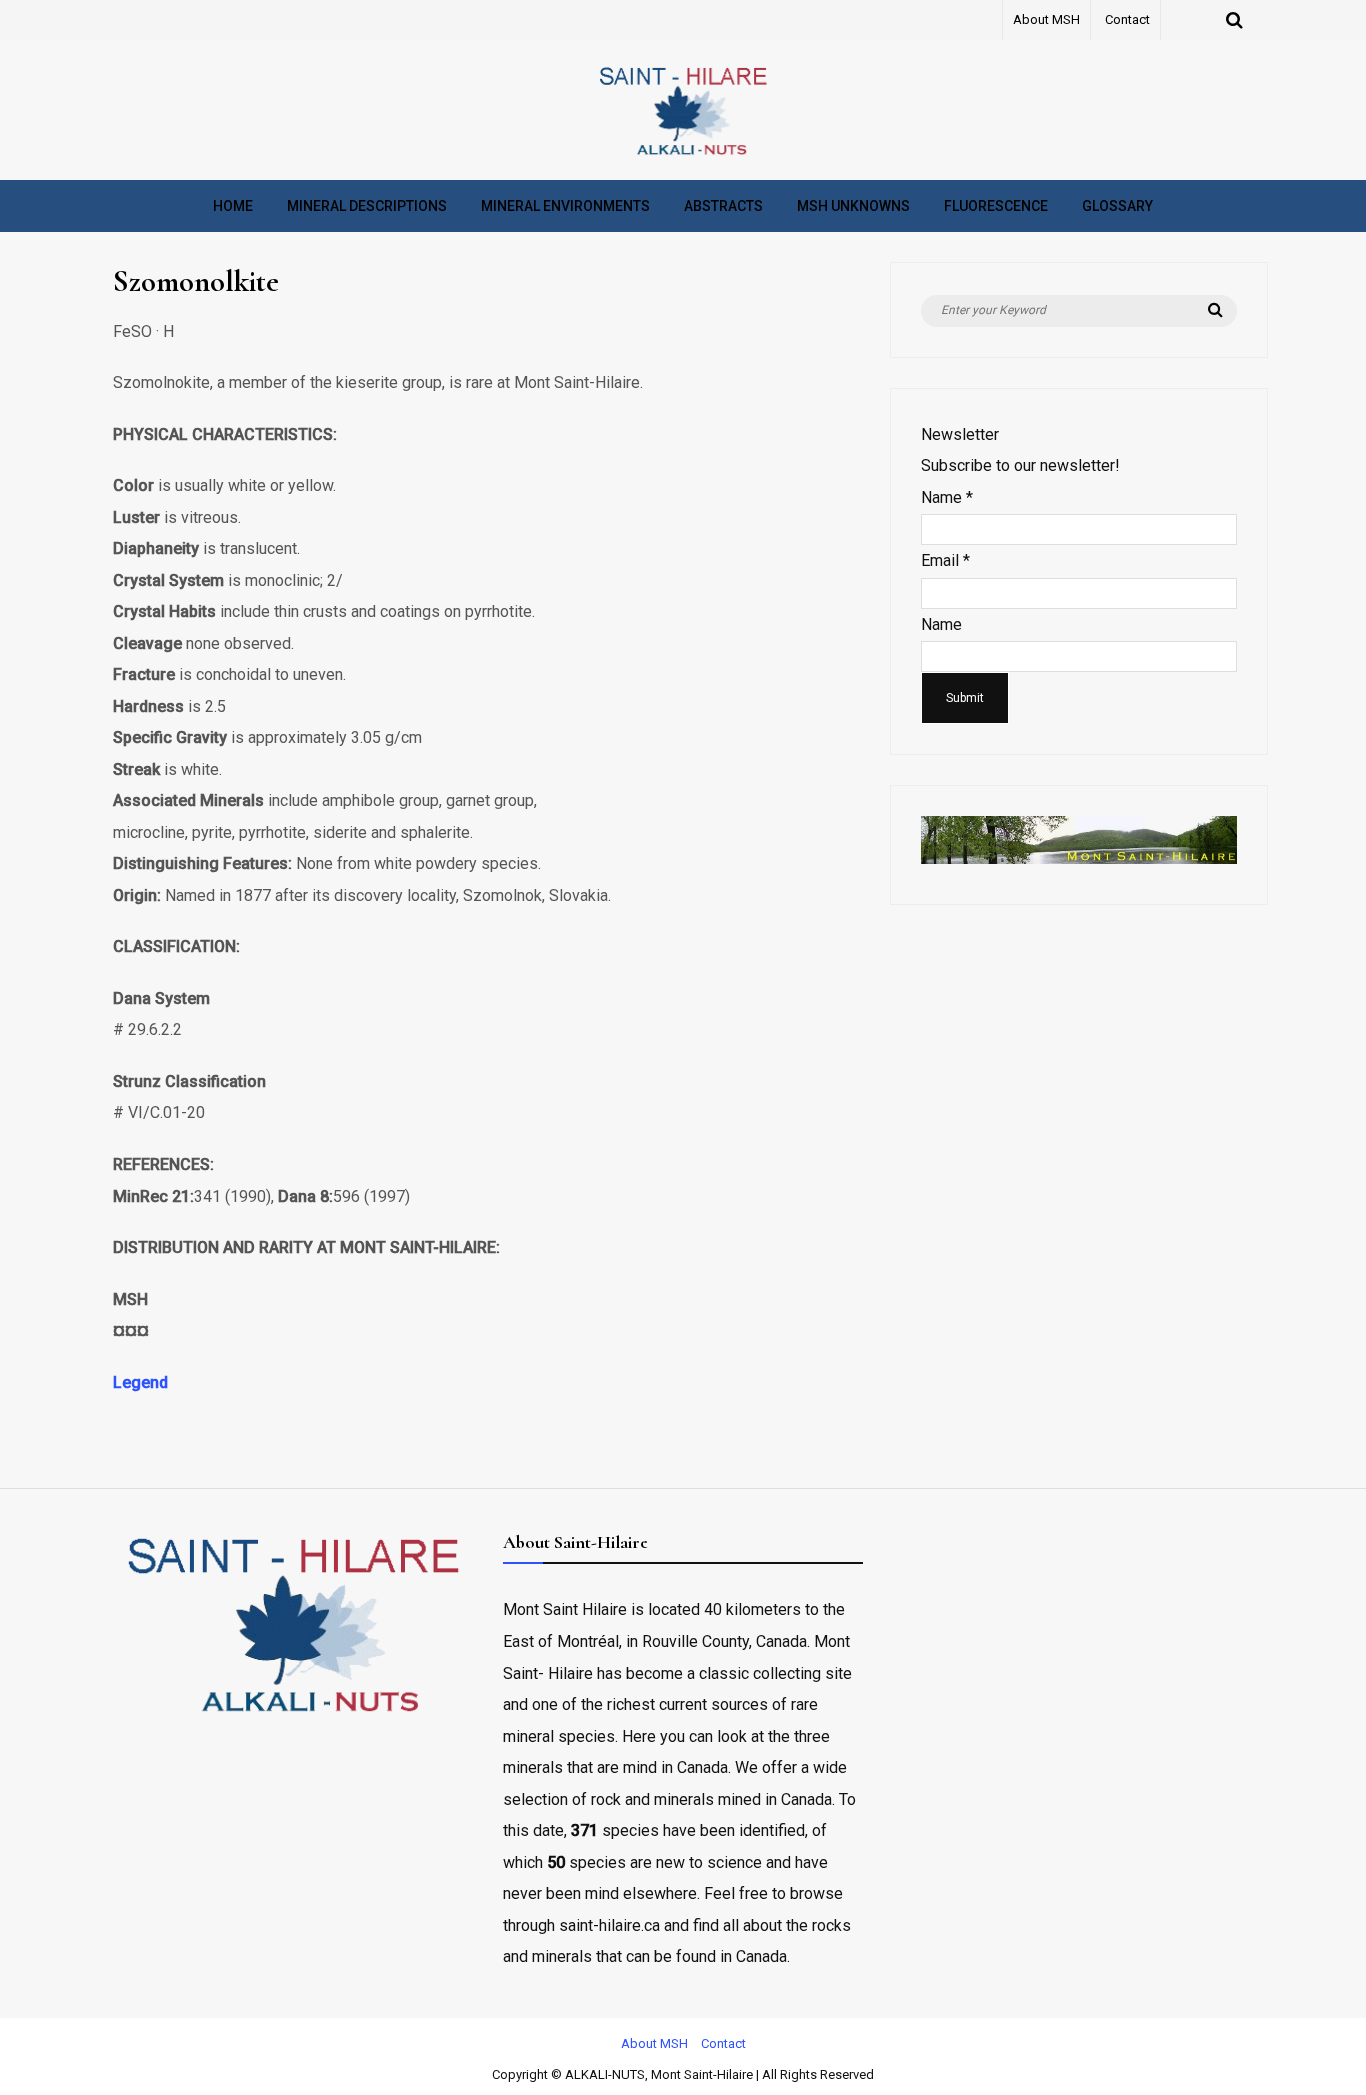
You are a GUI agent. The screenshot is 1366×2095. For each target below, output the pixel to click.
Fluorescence (996, 206)
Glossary (1117, 206)
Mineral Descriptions (367, 206)
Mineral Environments (565, 206)
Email (945, 560)
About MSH (1046, 19)
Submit (965, 698)
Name (947, 497)
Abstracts (723, 206)
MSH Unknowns (853, 206)
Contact (1127, 19)
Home (233, 206)
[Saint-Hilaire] (683, 154)
